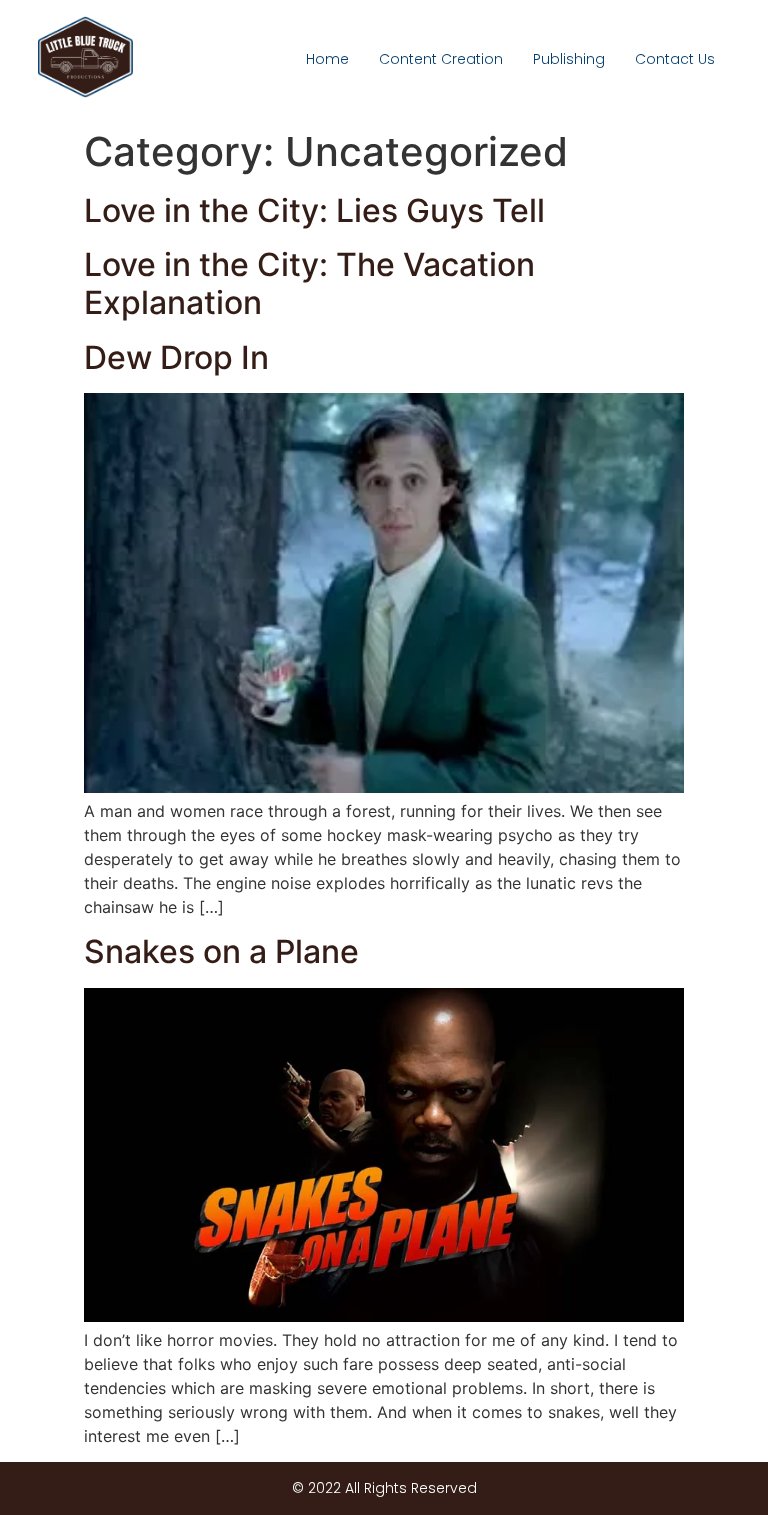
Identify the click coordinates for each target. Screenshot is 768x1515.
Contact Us (675, 59)
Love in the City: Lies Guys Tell (314, 210)
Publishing (569, 59)
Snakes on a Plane (221, 951)
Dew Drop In (176, 357)
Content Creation (441, 59)
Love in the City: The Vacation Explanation (309, 283)
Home (327, 59)
